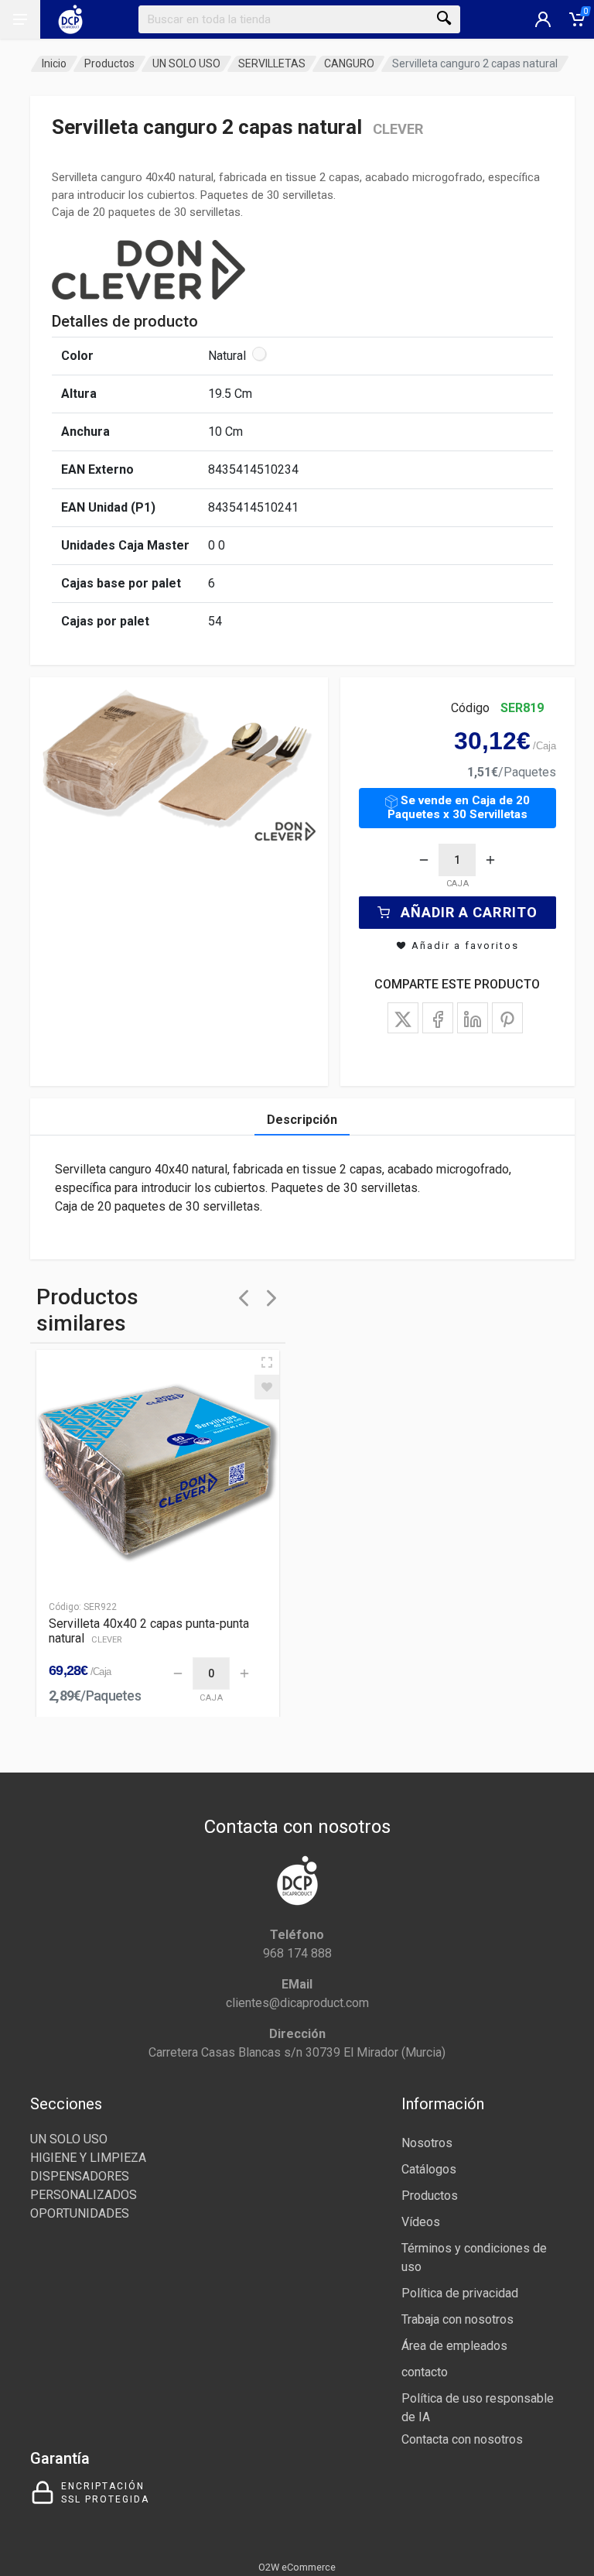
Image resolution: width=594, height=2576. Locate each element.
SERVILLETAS (272, 63)
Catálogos (429, 2169)
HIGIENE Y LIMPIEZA (88, 2158)
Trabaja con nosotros (457, 2319)
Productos (109, 63)
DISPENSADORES (80, 2176)
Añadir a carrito (469, 912)
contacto (425, 2372)
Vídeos (421, 2222)
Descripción (302, 1120)
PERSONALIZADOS (84, 2195)
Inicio (54, 63)
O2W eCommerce (297, 2567)
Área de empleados (454, 2346)
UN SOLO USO (186, 63)
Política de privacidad (460, 2293)
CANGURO (349, 63)
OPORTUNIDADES (80, 2213)
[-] (424, 860)
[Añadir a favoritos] (267, 1387)
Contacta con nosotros (462, 2439)
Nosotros (427, 2143)
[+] (490, 860)
